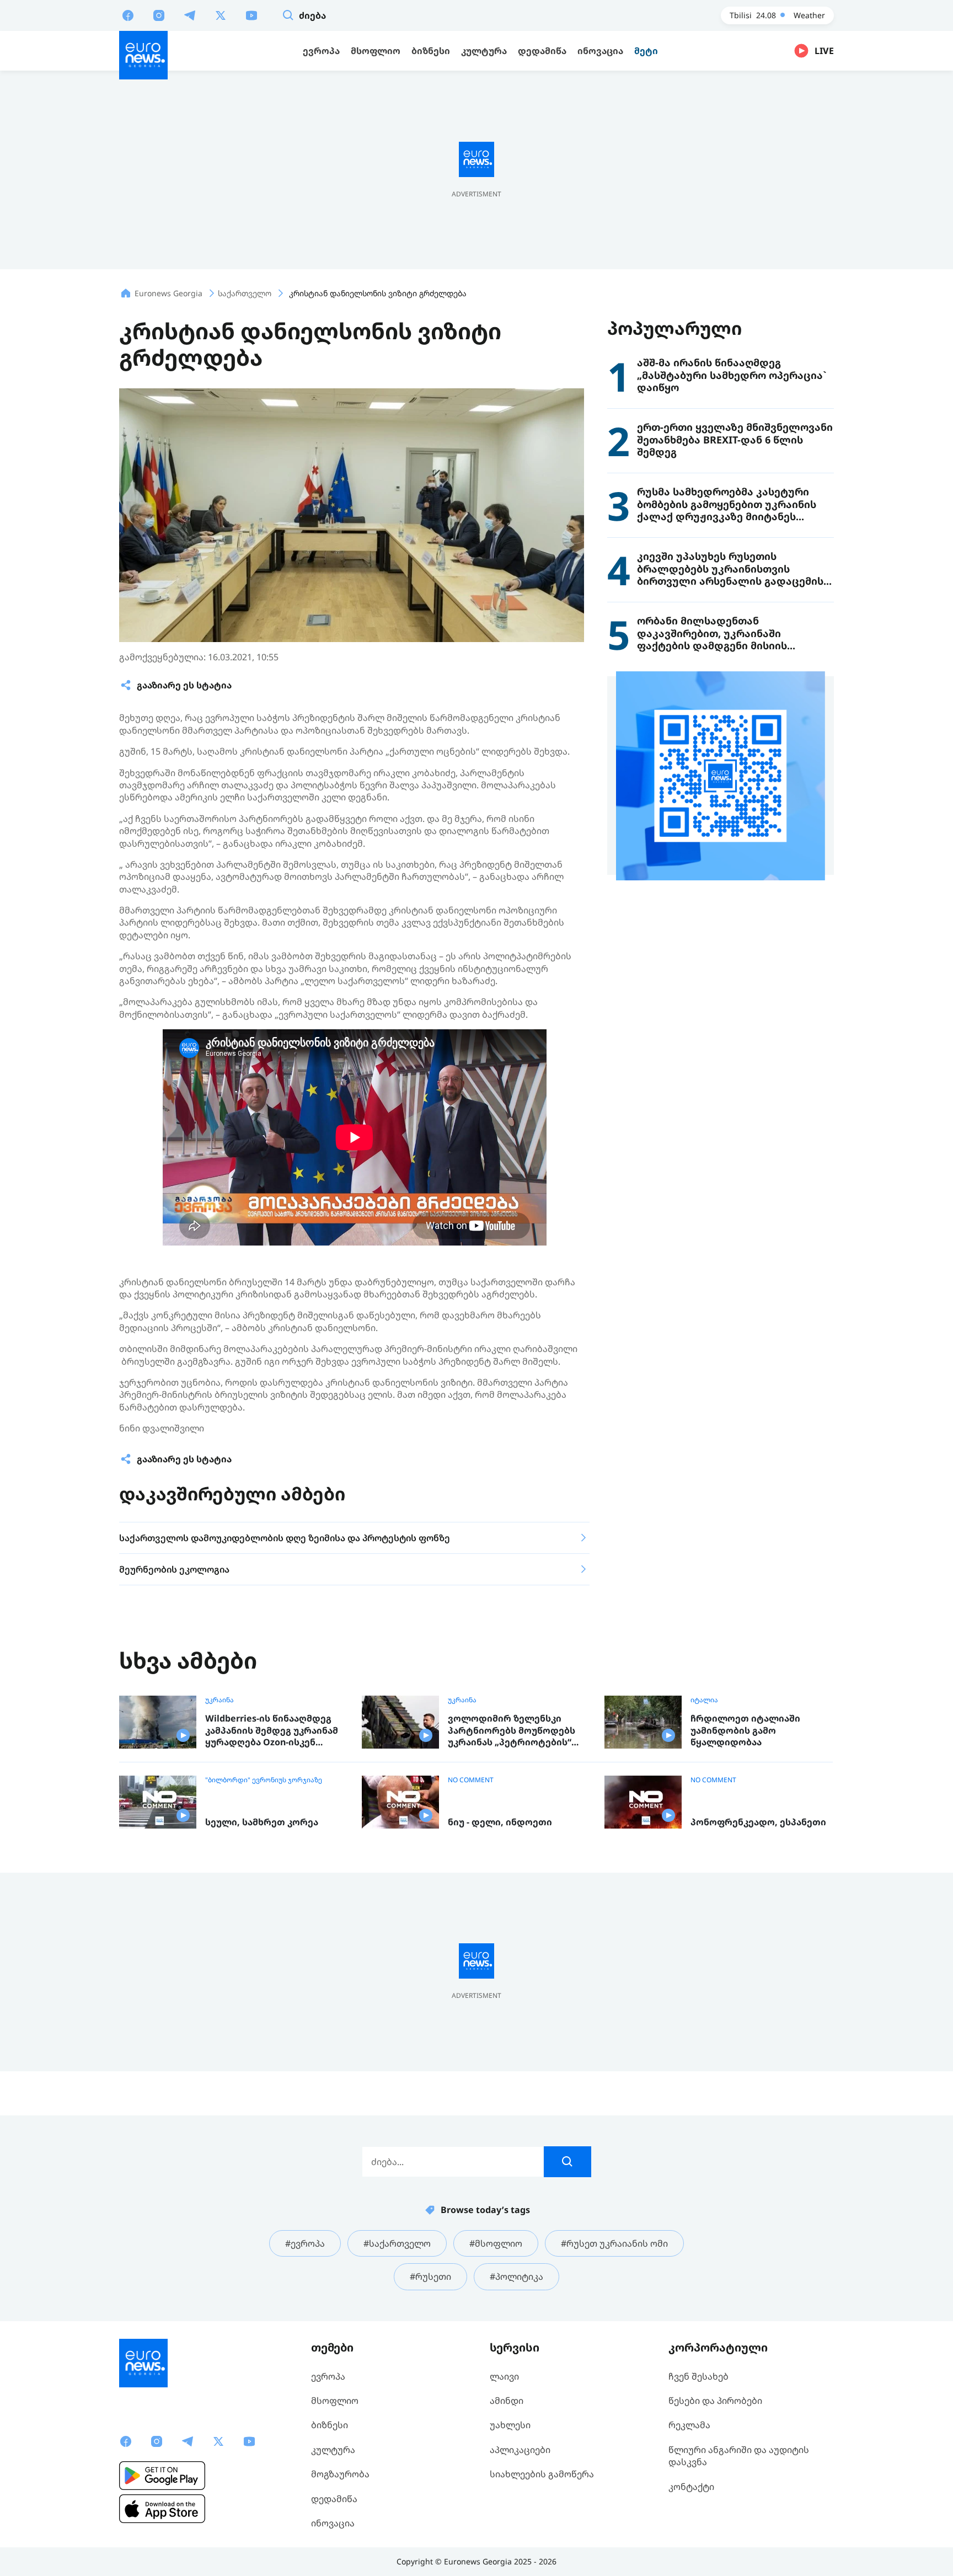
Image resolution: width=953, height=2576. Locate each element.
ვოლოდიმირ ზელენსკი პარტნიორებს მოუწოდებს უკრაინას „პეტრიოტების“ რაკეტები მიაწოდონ (512, 1731)
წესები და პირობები (715, 2401)
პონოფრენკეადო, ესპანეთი (758, 1822)
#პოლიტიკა (516, 2276)
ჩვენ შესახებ (698, 2376)
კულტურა (333, 2450)
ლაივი (504, 2376)
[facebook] (128, 15)
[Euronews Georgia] (143, 55)
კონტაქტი (691, 2487)
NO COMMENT (471, 1780)
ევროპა (328, 2376)
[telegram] (190, 15)
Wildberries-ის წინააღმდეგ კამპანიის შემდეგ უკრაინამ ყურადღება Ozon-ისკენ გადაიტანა (272, 1731)
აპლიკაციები (520, 2450)
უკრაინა (219, 1700)
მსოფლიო (335, 2401)
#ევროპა (305, 2243)
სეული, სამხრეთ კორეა (262, 1822)
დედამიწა (334, 2499)
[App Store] (162, 2509)
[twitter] (221, 15)
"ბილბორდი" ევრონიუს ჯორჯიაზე (264, 1780)
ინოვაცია (333, 2523)
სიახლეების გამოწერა (542, 2474)
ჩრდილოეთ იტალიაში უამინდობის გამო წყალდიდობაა (745, 1730)
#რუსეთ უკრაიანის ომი (614, 2243)
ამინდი (507, 2401)
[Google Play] (162, 2476)
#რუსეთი (430, 2276)
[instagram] (159, 15)
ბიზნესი (330, 2425)
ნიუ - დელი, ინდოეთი (500, 1822)
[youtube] (251, 15)
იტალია (704, 1700)
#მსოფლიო (496, 2243)
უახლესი (510, 2425)
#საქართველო (397, 2243)
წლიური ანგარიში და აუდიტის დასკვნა (739, 2456)
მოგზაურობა (340, 2474)
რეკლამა (689, 2425)
